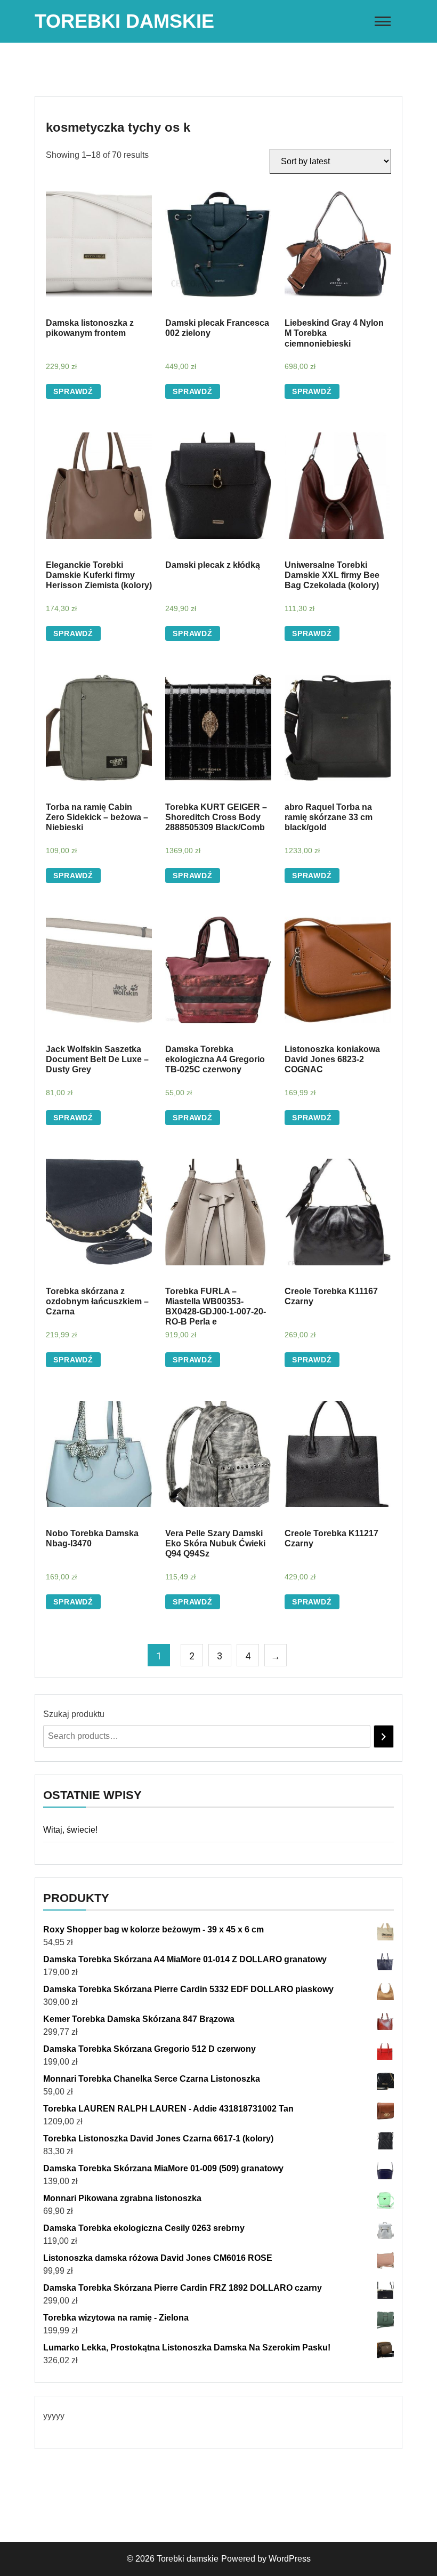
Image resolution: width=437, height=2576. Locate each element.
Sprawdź (73, 391)
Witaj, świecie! (70, 1830)
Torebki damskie (124, 21)
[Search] (384, 1736)
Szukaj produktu (74, 1714)
